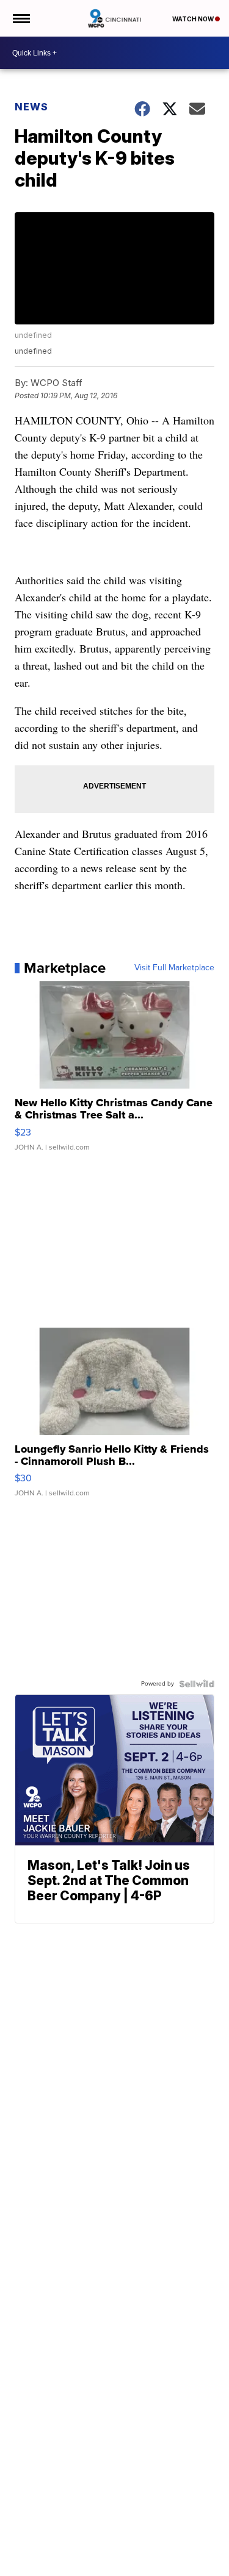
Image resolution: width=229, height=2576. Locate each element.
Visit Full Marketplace (174, 968)
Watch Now (194, 19)
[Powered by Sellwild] (197, 1684)
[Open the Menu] (20, 18)
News (31, 107)
